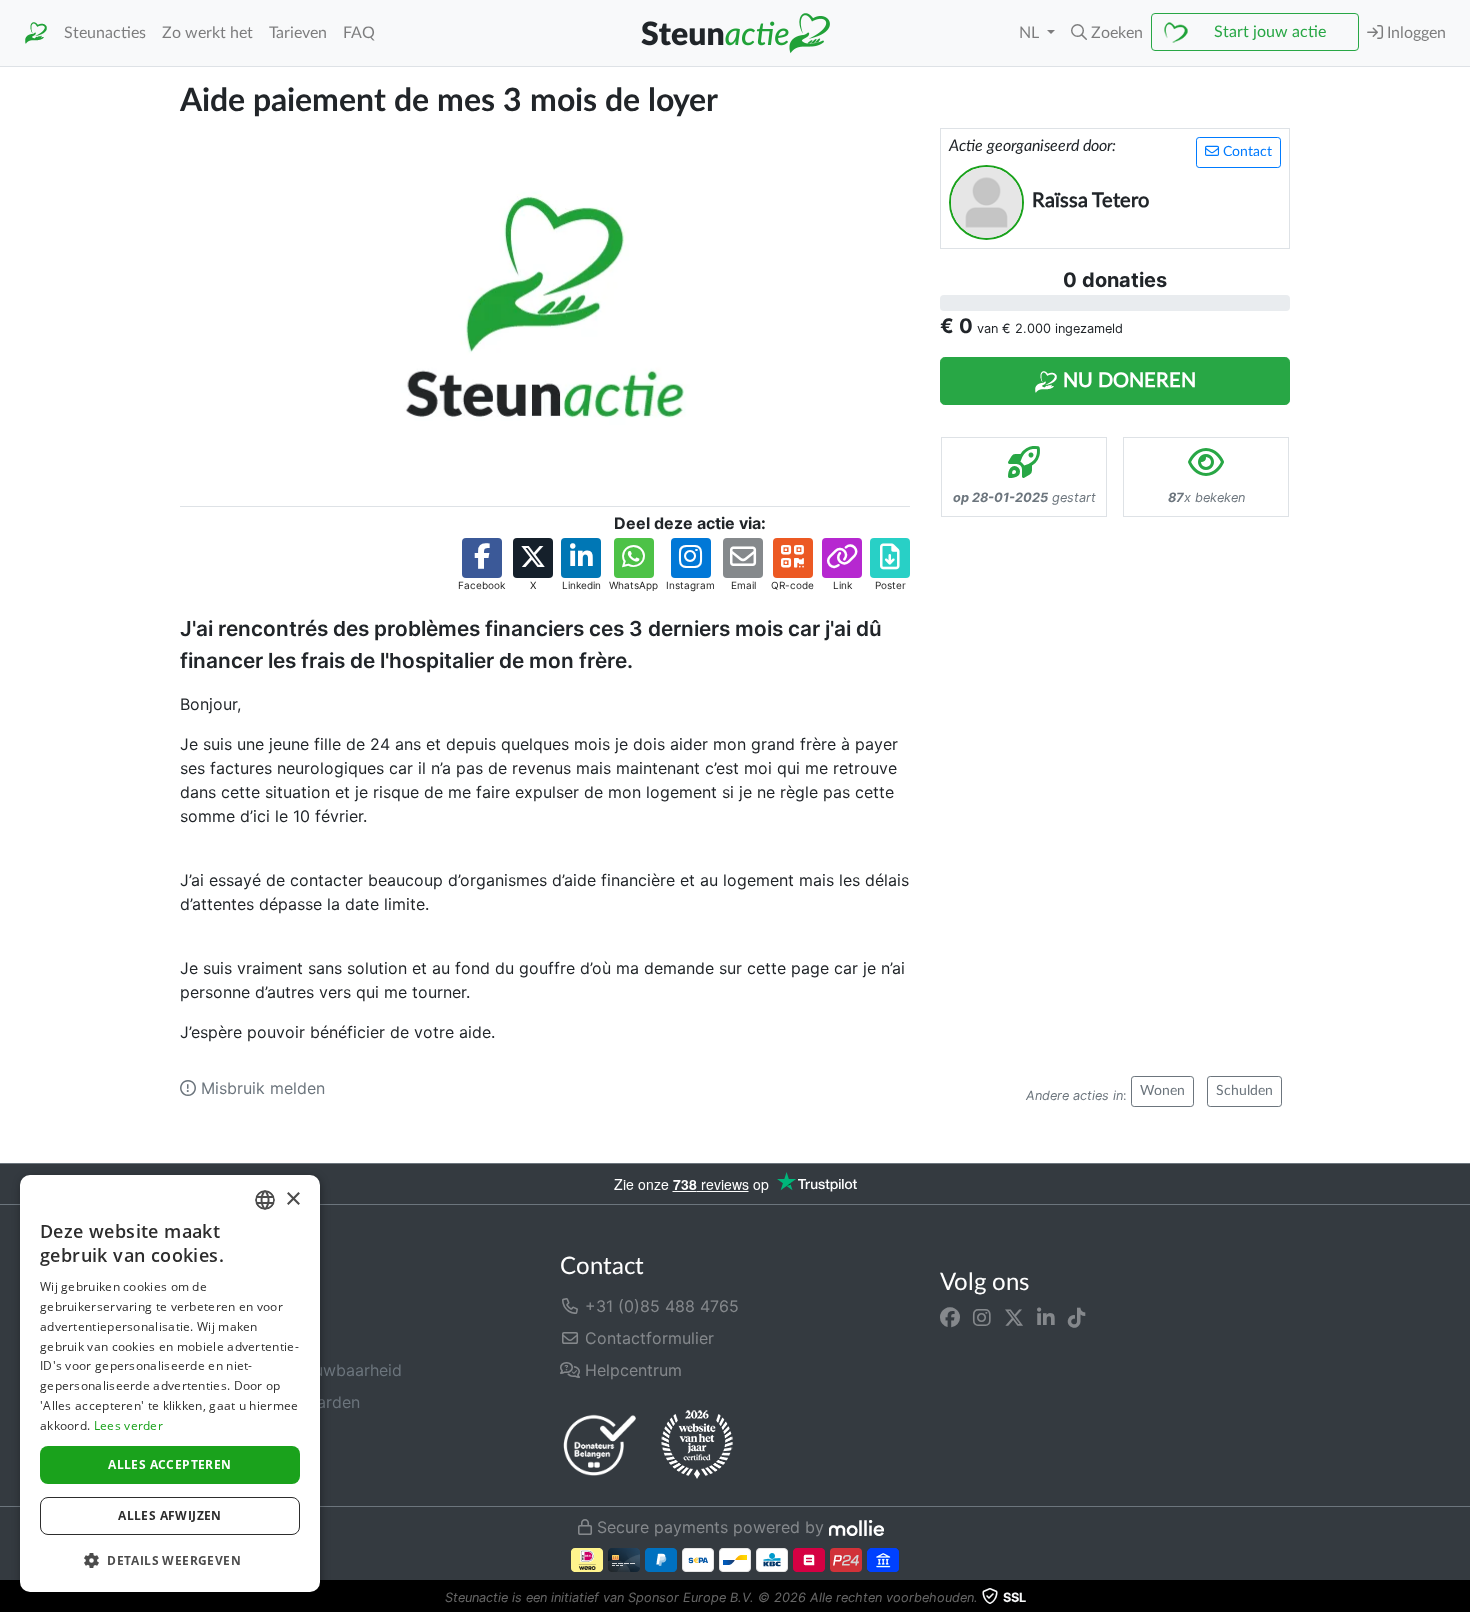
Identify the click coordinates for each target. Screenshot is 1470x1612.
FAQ (359, 33)
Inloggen (1414, 33)
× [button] (292, 1199)
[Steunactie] (36, 33)
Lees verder (128, 1425)
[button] (1107, 33)
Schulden (1244, 1091)
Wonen (1162, 1091)
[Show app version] (1456, 1598)
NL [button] (1031, 33)
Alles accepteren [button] (169, 1464)
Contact (1245, 152)
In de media (224, 1338)
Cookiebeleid (230, 1466)
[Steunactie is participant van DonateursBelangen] (600, 1444)
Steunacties (105, 33)
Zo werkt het (207, 33)
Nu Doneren (1127, 381)
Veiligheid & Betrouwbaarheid (291, 1370)
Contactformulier (647, 1338)
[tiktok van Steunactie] (1077, 1318)
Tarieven (298, 33)
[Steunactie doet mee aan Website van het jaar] (697, 1445)
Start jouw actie (1270, 32)
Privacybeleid (231, 1434)
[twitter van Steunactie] (1014, 1318)
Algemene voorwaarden (270, 1402)
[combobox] (265, 1200)
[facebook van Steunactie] (950, 1318)
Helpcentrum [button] (631, 1370)
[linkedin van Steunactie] (1046, 1318)
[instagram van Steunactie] (982, 1318)
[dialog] (170, 1383)
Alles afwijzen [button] (170, 1515)
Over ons (214, 1306)
